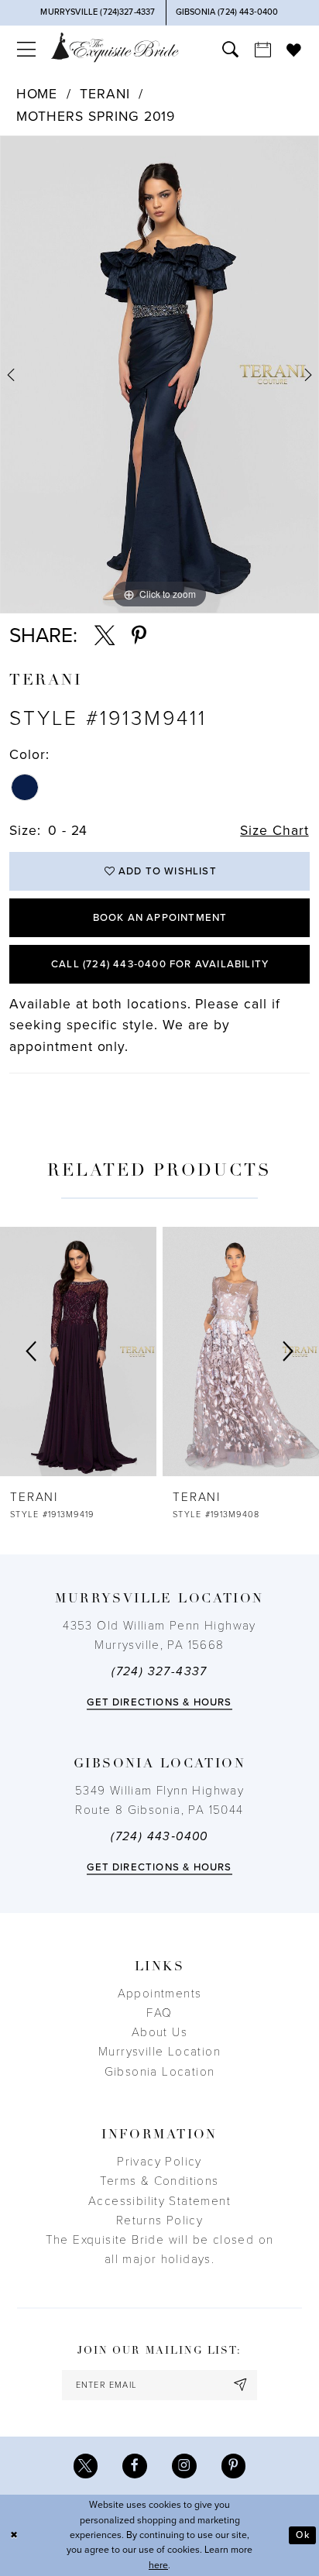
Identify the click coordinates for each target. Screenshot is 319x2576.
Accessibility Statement (159, 2201)
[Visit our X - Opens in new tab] (86, 2466)
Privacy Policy (159, 2162)
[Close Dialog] (14, 2535)
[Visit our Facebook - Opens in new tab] (135, 2466)
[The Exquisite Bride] (115, 47)
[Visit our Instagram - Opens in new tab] (184, 2466)
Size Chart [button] (274, 831)
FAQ (159, 2013)
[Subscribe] (241, 2385)
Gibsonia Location (160, 2072)
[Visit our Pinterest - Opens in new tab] (234, 2466)
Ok (302, 2535)
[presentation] (205, 1352)
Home (37, 94)
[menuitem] (26, 50)
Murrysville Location (159, 2052)
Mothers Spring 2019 (96, 117)
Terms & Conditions (159, 2181)
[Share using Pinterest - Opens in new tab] (139, 636)
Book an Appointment (160, 918)
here (158, 2566)
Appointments (160, 1994)
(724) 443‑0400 (159, 1836)
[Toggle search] (230, 50)
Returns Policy (160, 2221)
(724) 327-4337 (159, 1671)
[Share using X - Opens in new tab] (105, 636)
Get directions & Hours (159, 1702)
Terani (105, 94)
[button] (26, 50)
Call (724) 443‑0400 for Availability (160, 964)
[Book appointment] (262, 50)
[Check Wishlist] (294, 50)
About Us (159, 2032)
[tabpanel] (159, 374)
